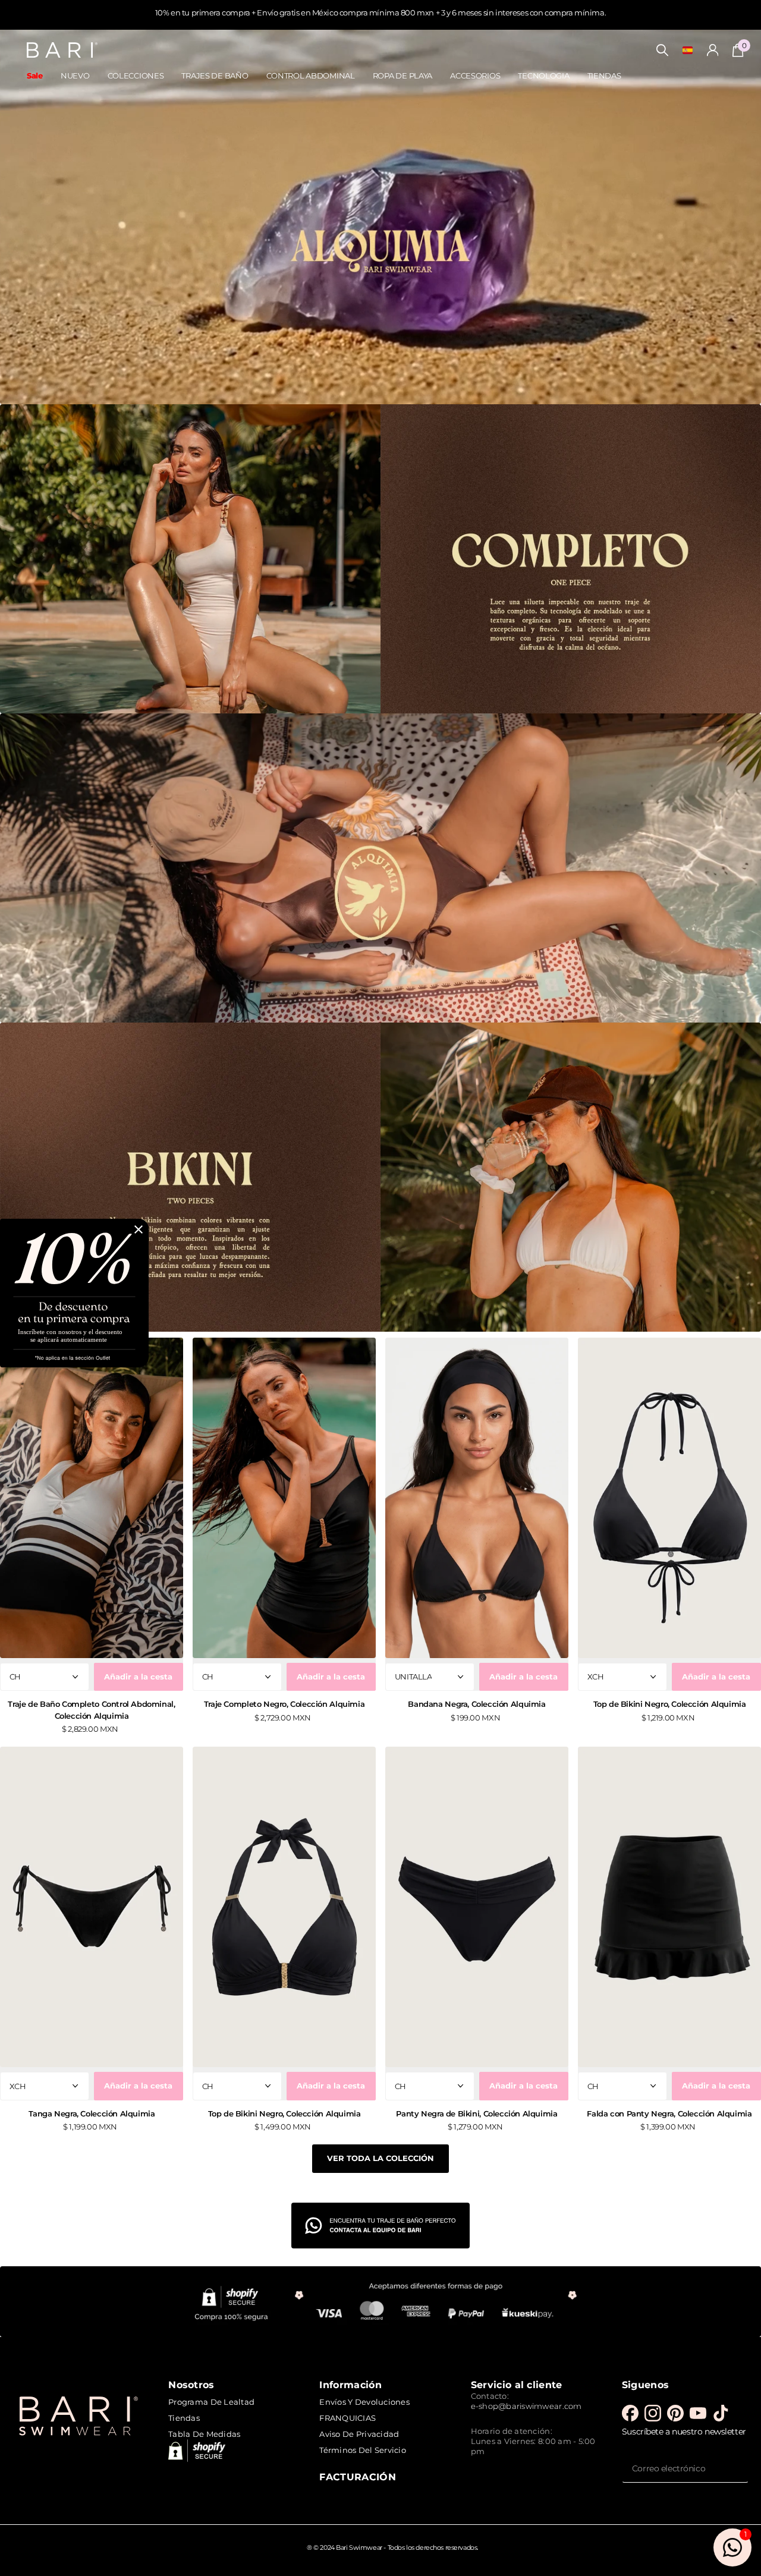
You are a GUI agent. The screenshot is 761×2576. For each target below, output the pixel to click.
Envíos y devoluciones (364, 2402)
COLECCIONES (136, 76)
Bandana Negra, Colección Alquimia (477, 1704)
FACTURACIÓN (358, 2477)
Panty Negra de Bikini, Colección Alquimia (477, 2113)
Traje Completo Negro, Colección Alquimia (284, 1704)
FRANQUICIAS (348, 2418)
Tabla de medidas (204, 2434)
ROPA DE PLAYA (402, 76)
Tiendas (184, 2418)
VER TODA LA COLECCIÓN (380, 2158)
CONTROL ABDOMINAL (311, 76)
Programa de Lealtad (211, 2402)
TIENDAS (604, 76)
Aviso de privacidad (359, 2434)
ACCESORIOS (475, 76)
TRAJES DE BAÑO (215, 76)
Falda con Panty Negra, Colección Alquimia (669, 2113)
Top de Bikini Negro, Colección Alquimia (670, 1704)
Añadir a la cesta (138, 1677)
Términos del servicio (362, 2450)
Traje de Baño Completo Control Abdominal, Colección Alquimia (91, 1710)
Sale (35, 76)
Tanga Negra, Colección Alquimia (92, 2113)
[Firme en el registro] (713, 50)
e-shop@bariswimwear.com (526, 2406)
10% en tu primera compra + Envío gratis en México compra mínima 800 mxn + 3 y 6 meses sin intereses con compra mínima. (380, 12)
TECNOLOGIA (543, 76)
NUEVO (75, 76)
